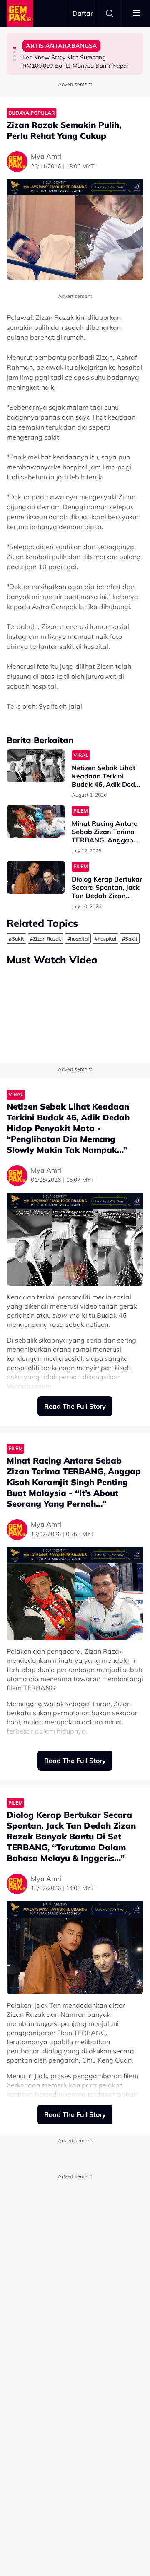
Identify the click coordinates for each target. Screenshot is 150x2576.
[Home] (20, 13)
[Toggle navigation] (137, 13)
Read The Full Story (75, 1406)
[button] (15, 48)
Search (110, 13)
